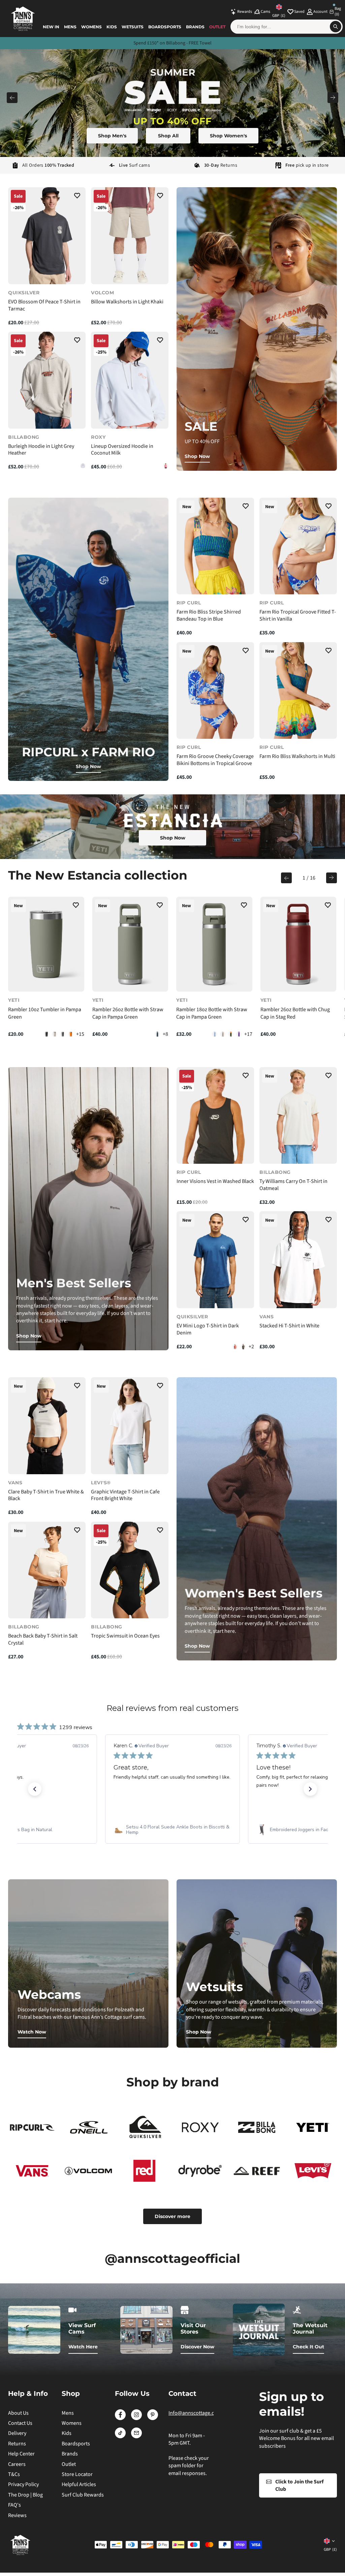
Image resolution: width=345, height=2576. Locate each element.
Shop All (168, 136)
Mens (70, 27)
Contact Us (20, 2423)
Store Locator (77, 2474)
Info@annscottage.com (195, 2413)
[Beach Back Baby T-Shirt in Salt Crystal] (47, 1570)
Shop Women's (228, 136)
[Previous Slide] (12, 98)
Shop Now (197, 456)
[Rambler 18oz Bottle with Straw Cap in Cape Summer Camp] (223, 1034)
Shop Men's (112, 136)
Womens (91, 27)
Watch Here (83, 2347)
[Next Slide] (333, 98)
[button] (77, 197)
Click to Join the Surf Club (299, 2485)
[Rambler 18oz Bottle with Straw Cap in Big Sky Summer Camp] (215, 1034)
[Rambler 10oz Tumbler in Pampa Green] (46, 944)
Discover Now (197, 2347)
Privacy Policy (23, 2484)
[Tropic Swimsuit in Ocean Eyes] (130, 1570)
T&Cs (14, 2474)
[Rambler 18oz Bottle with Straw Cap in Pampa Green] (214, 944)
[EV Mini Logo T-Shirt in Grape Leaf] (243, 1347)
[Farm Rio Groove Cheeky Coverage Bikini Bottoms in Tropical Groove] (215, 691)
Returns (17, 2444)
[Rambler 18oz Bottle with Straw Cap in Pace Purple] (239, 1034)
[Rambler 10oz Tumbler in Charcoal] (63, 1034)
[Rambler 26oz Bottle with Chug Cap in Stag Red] (299, 944)
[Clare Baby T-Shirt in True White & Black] (47, 1426)
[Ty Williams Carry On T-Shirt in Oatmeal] (298, 1116)
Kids (112, 27)
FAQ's (14, 2505)
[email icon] (136, 2437)
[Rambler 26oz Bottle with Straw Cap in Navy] (157, 1034)
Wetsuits (133, 27)
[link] (172, 1830)
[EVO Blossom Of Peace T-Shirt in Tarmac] (47, 236)
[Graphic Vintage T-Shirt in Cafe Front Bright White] (130, 1426)
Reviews (17, 2515)
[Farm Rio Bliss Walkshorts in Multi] (298, 691)
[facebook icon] (120, 2418)
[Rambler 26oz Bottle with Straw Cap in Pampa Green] (130, 944)
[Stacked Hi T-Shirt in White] (298, 1260)
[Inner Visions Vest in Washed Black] (215, 1116)
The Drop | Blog (25, 2495)
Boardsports (165, 27)
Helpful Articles (79, 2484)
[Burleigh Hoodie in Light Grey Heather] (47, 380)
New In (51, 27)
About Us (18, 2413)
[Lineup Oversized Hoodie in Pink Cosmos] (166, 466)
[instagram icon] (136, 2418)
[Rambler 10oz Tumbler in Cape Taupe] (55, 1034)
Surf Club (200, 43)
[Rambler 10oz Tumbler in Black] (46, 1034)
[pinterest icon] (153, 2418)
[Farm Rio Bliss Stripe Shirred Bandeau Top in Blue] (215, 546)
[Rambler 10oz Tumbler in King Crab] (71, 1034)
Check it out (308, 2347)
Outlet (217, 27)
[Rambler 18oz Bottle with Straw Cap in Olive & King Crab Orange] (231, 1034)
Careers (17, 2464)
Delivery (17, 2433)
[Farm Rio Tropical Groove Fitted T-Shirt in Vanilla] (298, 546)
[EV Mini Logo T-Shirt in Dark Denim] (215, 1260)
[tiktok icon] (120, 2437)
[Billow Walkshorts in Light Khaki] (130, 236)
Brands (195, 27)
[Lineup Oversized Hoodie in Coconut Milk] (130, 380)
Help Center (21, 2454)
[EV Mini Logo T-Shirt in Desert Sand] (235, 1347)
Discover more (172, 2216)
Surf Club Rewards (83, 2495)
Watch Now (32, 2032)
